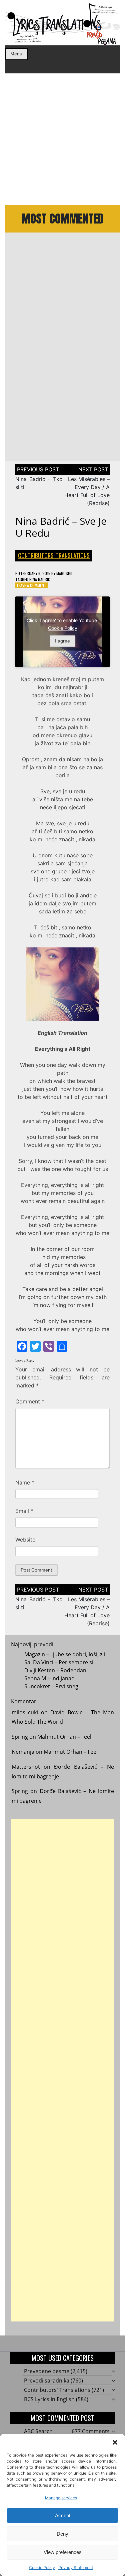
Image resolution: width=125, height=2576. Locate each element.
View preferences (63, 2552)
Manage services (61, 2498)
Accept (63, 2515)
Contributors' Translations (54, 555)
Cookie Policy (42, 2567)
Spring (20, 1737)
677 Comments (91, 2431)
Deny (62, 2534)
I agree (62, 641)
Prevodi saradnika (47, 2381)
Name (25, 1482)
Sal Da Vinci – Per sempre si (59, 1662)
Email (24, 1511)
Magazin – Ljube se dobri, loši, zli (65, 1654)
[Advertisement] (62, 139)
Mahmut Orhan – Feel (64, 1737)
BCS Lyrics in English (49, 2399)
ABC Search (38, 2431)
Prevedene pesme (47, 2371)
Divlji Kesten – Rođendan (55, 1670)
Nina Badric (40, 579)
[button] (115, 2442)
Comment (30, 1401)
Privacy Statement (76, 2567)
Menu (16, 54)
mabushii (64, 573)
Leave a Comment (32, 585)
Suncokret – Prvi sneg (51, 1686)
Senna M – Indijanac (49, 1678)
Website (25, 1540)
